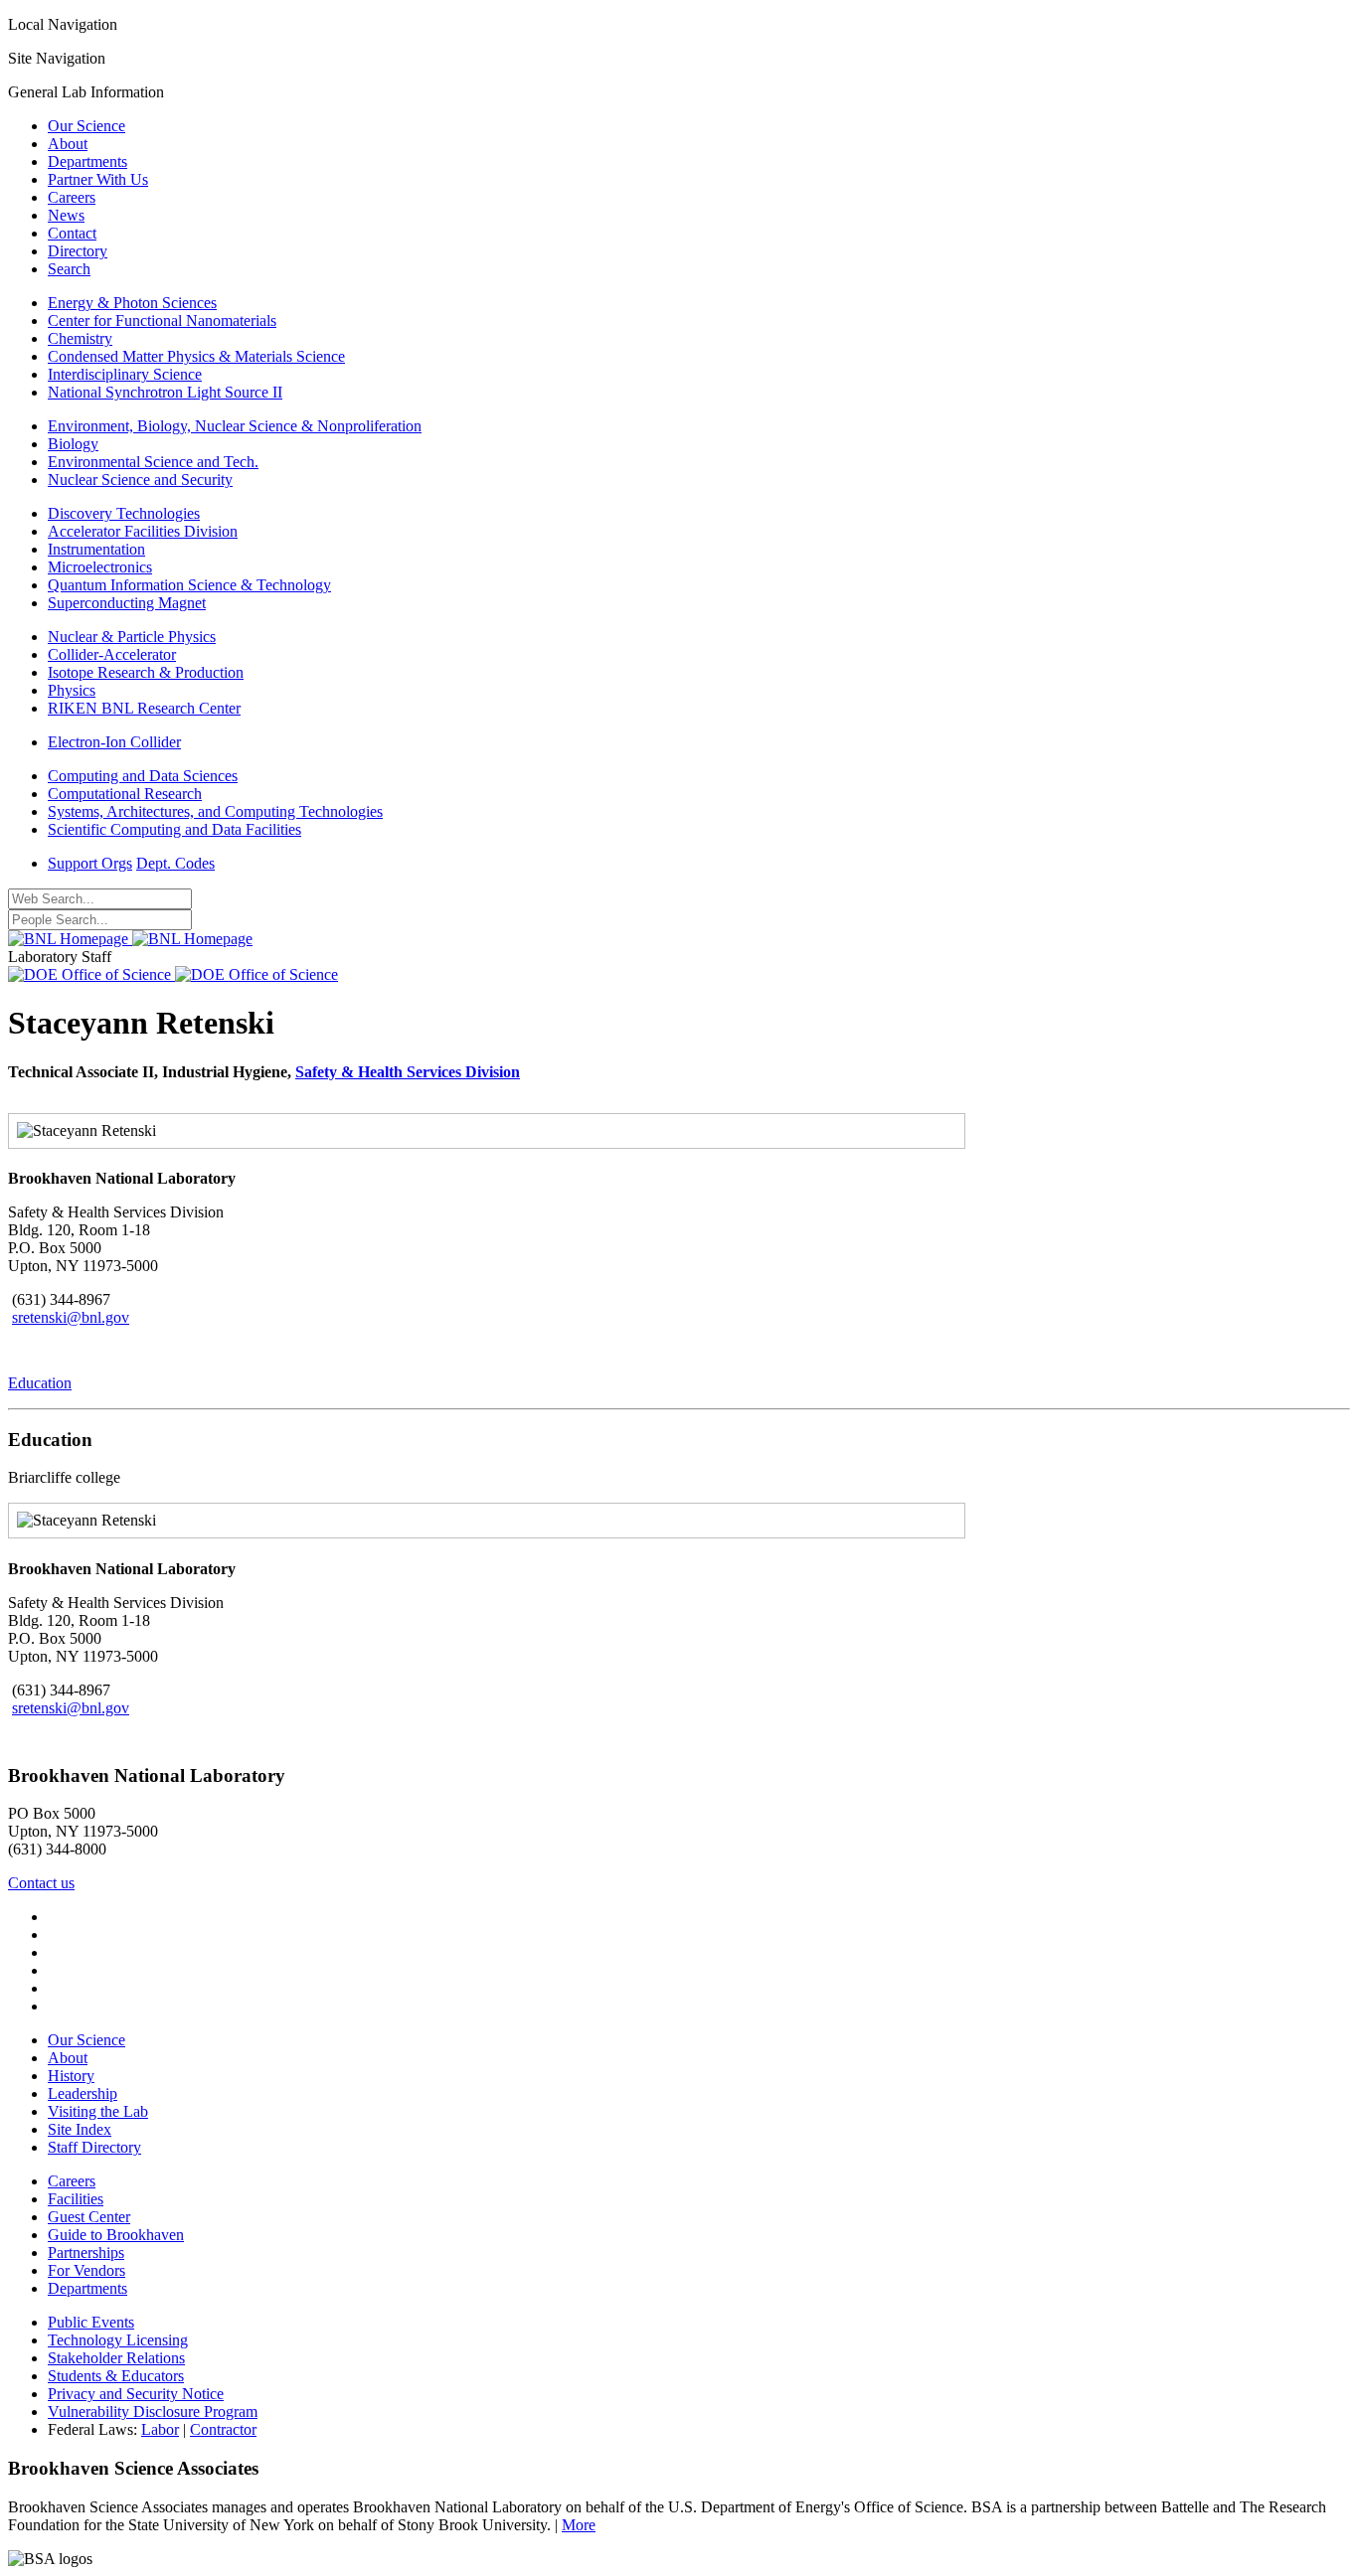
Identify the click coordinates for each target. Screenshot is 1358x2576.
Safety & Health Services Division (408, 1072)
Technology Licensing (118, 2340)
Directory (78, 251)
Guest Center (89, 2217)
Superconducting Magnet (127, 603)
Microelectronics (100, 567)
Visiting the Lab (98, 2111)
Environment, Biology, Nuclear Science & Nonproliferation (235, 426)
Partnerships (86, 2253)
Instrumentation (96, 549)
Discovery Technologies (124, 513)
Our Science (86, 126)
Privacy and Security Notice (136, 2394)
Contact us (41, 1883)
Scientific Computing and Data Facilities (174, 829)
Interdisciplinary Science (125, 374)
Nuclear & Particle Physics (132, 637)
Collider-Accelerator (112, 654)
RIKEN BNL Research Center (144, 708)
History (71, 2076)
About (68, 144)
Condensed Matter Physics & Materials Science (196, 356)
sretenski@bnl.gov (71, 1317)
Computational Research (125, 794)
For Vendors (86, 2270)
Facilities (76, 2199)
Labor (160, 2429)
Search (69, 269)
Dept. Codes (175, 863)
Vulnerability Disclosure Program (153, 2412)
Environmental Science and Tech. (153, 462)
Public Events (91, 2322)
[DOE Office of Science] (173, 974)
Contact (72, 233)
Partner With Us (98, 179)
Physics (72, 690)
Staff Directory (94, 2147)
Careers (72, 197)
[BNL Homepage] (130, 939)
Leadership (83, 2093)
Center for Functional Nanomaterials (162, 321)
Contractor (223, 2429)
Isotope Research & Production (146, 672)
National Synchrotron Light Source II (165, 392)
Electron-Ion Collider (114, 742)
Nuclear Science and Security (140, 480)
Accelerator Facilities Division (143, 531)
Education (40, 1383)
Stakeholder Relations (116, 2358)
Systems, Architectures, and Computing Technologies (215, 811)
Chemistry (80, 338)
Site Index (80, 2129)
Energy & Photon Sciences (132, 303)
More (579, 2525)
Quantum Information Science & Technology (189, 585)
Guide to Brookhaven (116, 2235)
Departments (87, 161)
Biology (73, 444)
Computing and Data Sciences (143, 776)
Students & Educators (116, 2376)
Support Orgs (90, 863)
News (66, 215)
